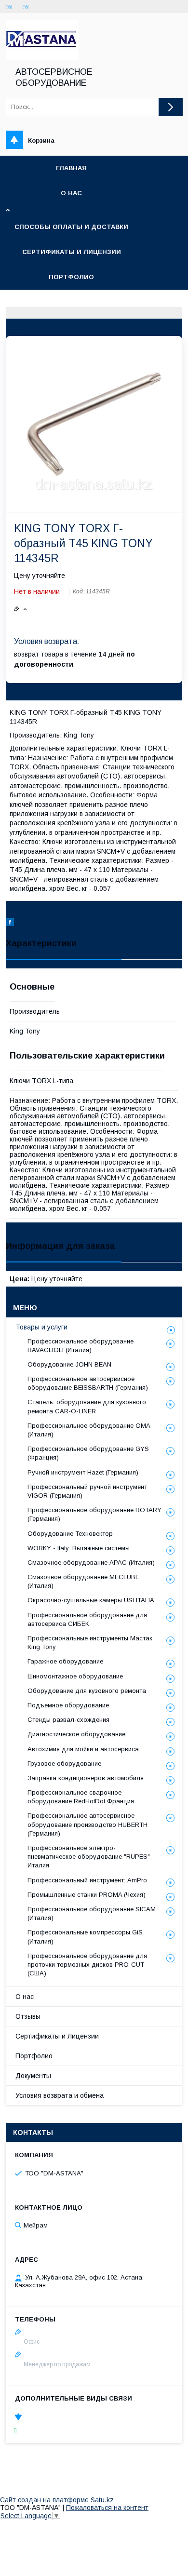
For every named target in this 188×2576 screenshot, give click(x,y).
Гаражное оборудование (65, 1661)
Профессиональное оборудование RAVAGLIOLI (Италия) (81, 1346)
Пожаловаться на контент (107, 2508)
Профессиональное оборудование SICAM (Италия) (92, 1913)
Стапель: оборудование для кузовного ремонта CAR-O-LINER (87, 1406)
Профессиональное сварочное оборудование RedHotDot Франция (81, 1797)
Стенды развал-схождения (68, 1720)
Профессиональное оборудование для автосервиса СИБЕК (87, 1619)
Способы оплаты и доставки (71, 227)
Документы (33, 2076)
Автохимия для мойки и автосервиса (83, 1749)
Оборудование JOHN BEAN (69, 1364)
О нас (71, 193)
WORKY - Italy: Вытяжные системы (79, 1548)
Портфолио (71, 277)
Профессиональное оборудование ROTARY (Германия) (94, 1514)
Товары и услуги (41, 1327)
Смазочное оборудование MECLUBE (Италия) (83, 1581)
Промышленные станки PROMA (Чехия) (87, 1895)
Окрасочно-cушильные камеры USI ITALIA (91, 1600)
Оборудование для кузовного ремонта (87, 1691)
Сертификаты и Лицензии (57, 2036)
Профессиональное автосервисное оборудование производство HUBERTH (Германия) (87, 1824)
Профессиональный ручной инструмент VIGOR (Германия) (87, 1491)
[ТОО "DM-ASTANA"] (42, 58)
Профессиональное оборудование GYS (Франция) (88, 1453)
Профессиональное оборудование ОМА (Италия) (89, 1430)
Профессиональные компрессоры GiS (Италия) (85, 1937)
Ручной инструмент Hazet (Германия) (83, 1472)
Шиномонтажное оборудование (75, 1676)
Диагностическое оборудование (76, 1734)
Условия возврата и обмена (60, 2095)
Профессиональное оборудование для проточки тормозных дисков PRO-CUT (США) (87, 1965)
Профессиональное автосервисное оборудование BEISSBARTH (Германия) (88, 1383)
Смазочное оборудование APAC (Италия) (91, 1563)
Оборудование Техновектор (70, 1534)
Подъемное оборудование (68, 1705)
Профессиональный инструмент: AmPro (87, 1880)
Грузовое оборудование (64, 1764)
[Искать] (171, 107)
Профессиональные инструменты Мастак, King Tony (91, 1643)
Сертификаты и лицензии (72, 252)
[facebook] (10, 924)
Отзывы (28, 2016)
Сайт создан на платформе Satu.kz (57, 2500)
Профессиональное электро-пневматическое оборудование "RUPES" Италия (89, 1857)
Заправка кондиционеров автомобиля (86, 1778)
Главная (71, 168)
